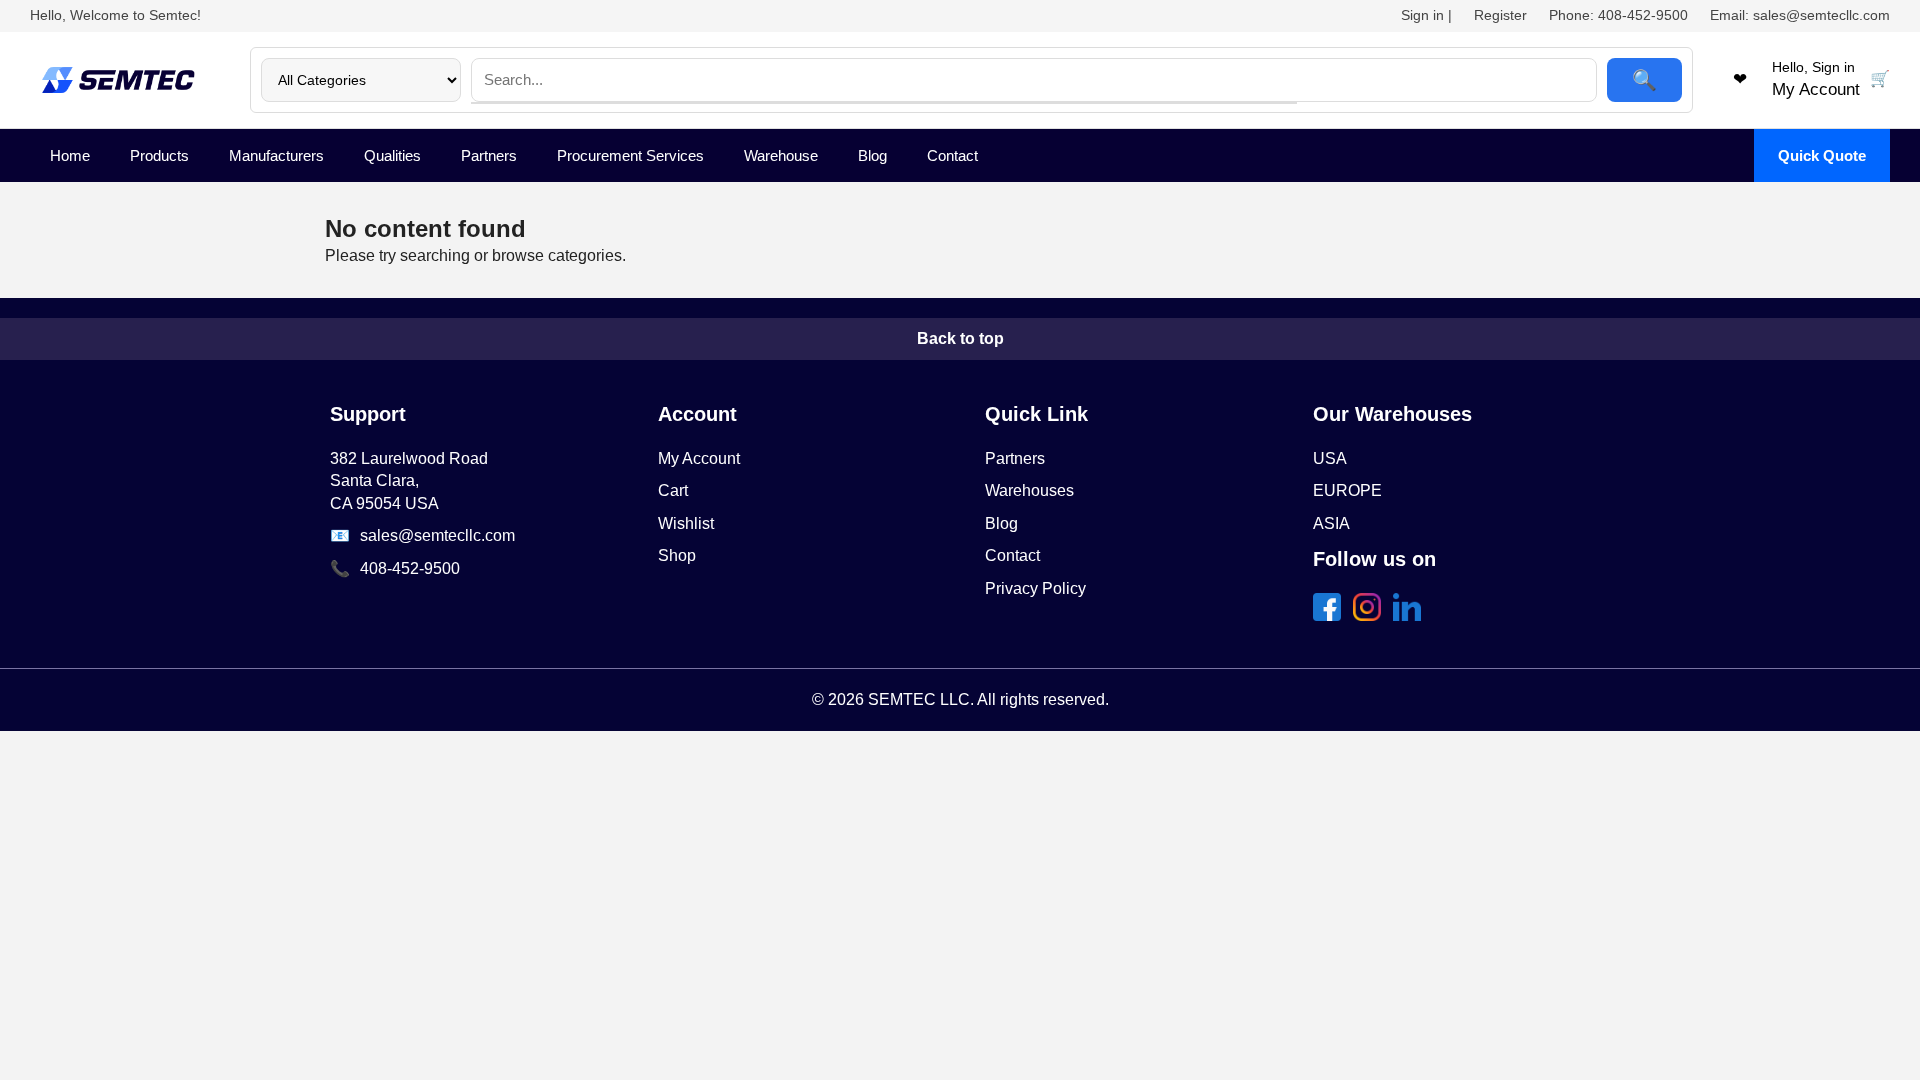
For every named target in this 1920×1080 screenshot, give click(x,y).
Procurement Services (630, 155)
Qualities (392, 155)
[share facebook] (1331, 615)
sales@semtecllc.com (437, 535)
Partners (489, 155)
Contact (952, 155)
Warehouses (1029, 490)
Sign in (1422, 15)
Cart (673, 490)
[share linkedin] (1411, 615)
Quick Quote (1822, 155)
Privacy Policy (1035, 588)
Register (1500, 15)
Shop (677, 555)
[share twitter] (1371, 615)
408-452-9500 (410, 568)
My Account (699, 458)
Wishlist (686, 523)
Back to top (960, 338)
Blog (872, 155)
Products (159, 155)
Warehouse (781, 155)
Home (70, 155)
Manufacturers (276, 155)
